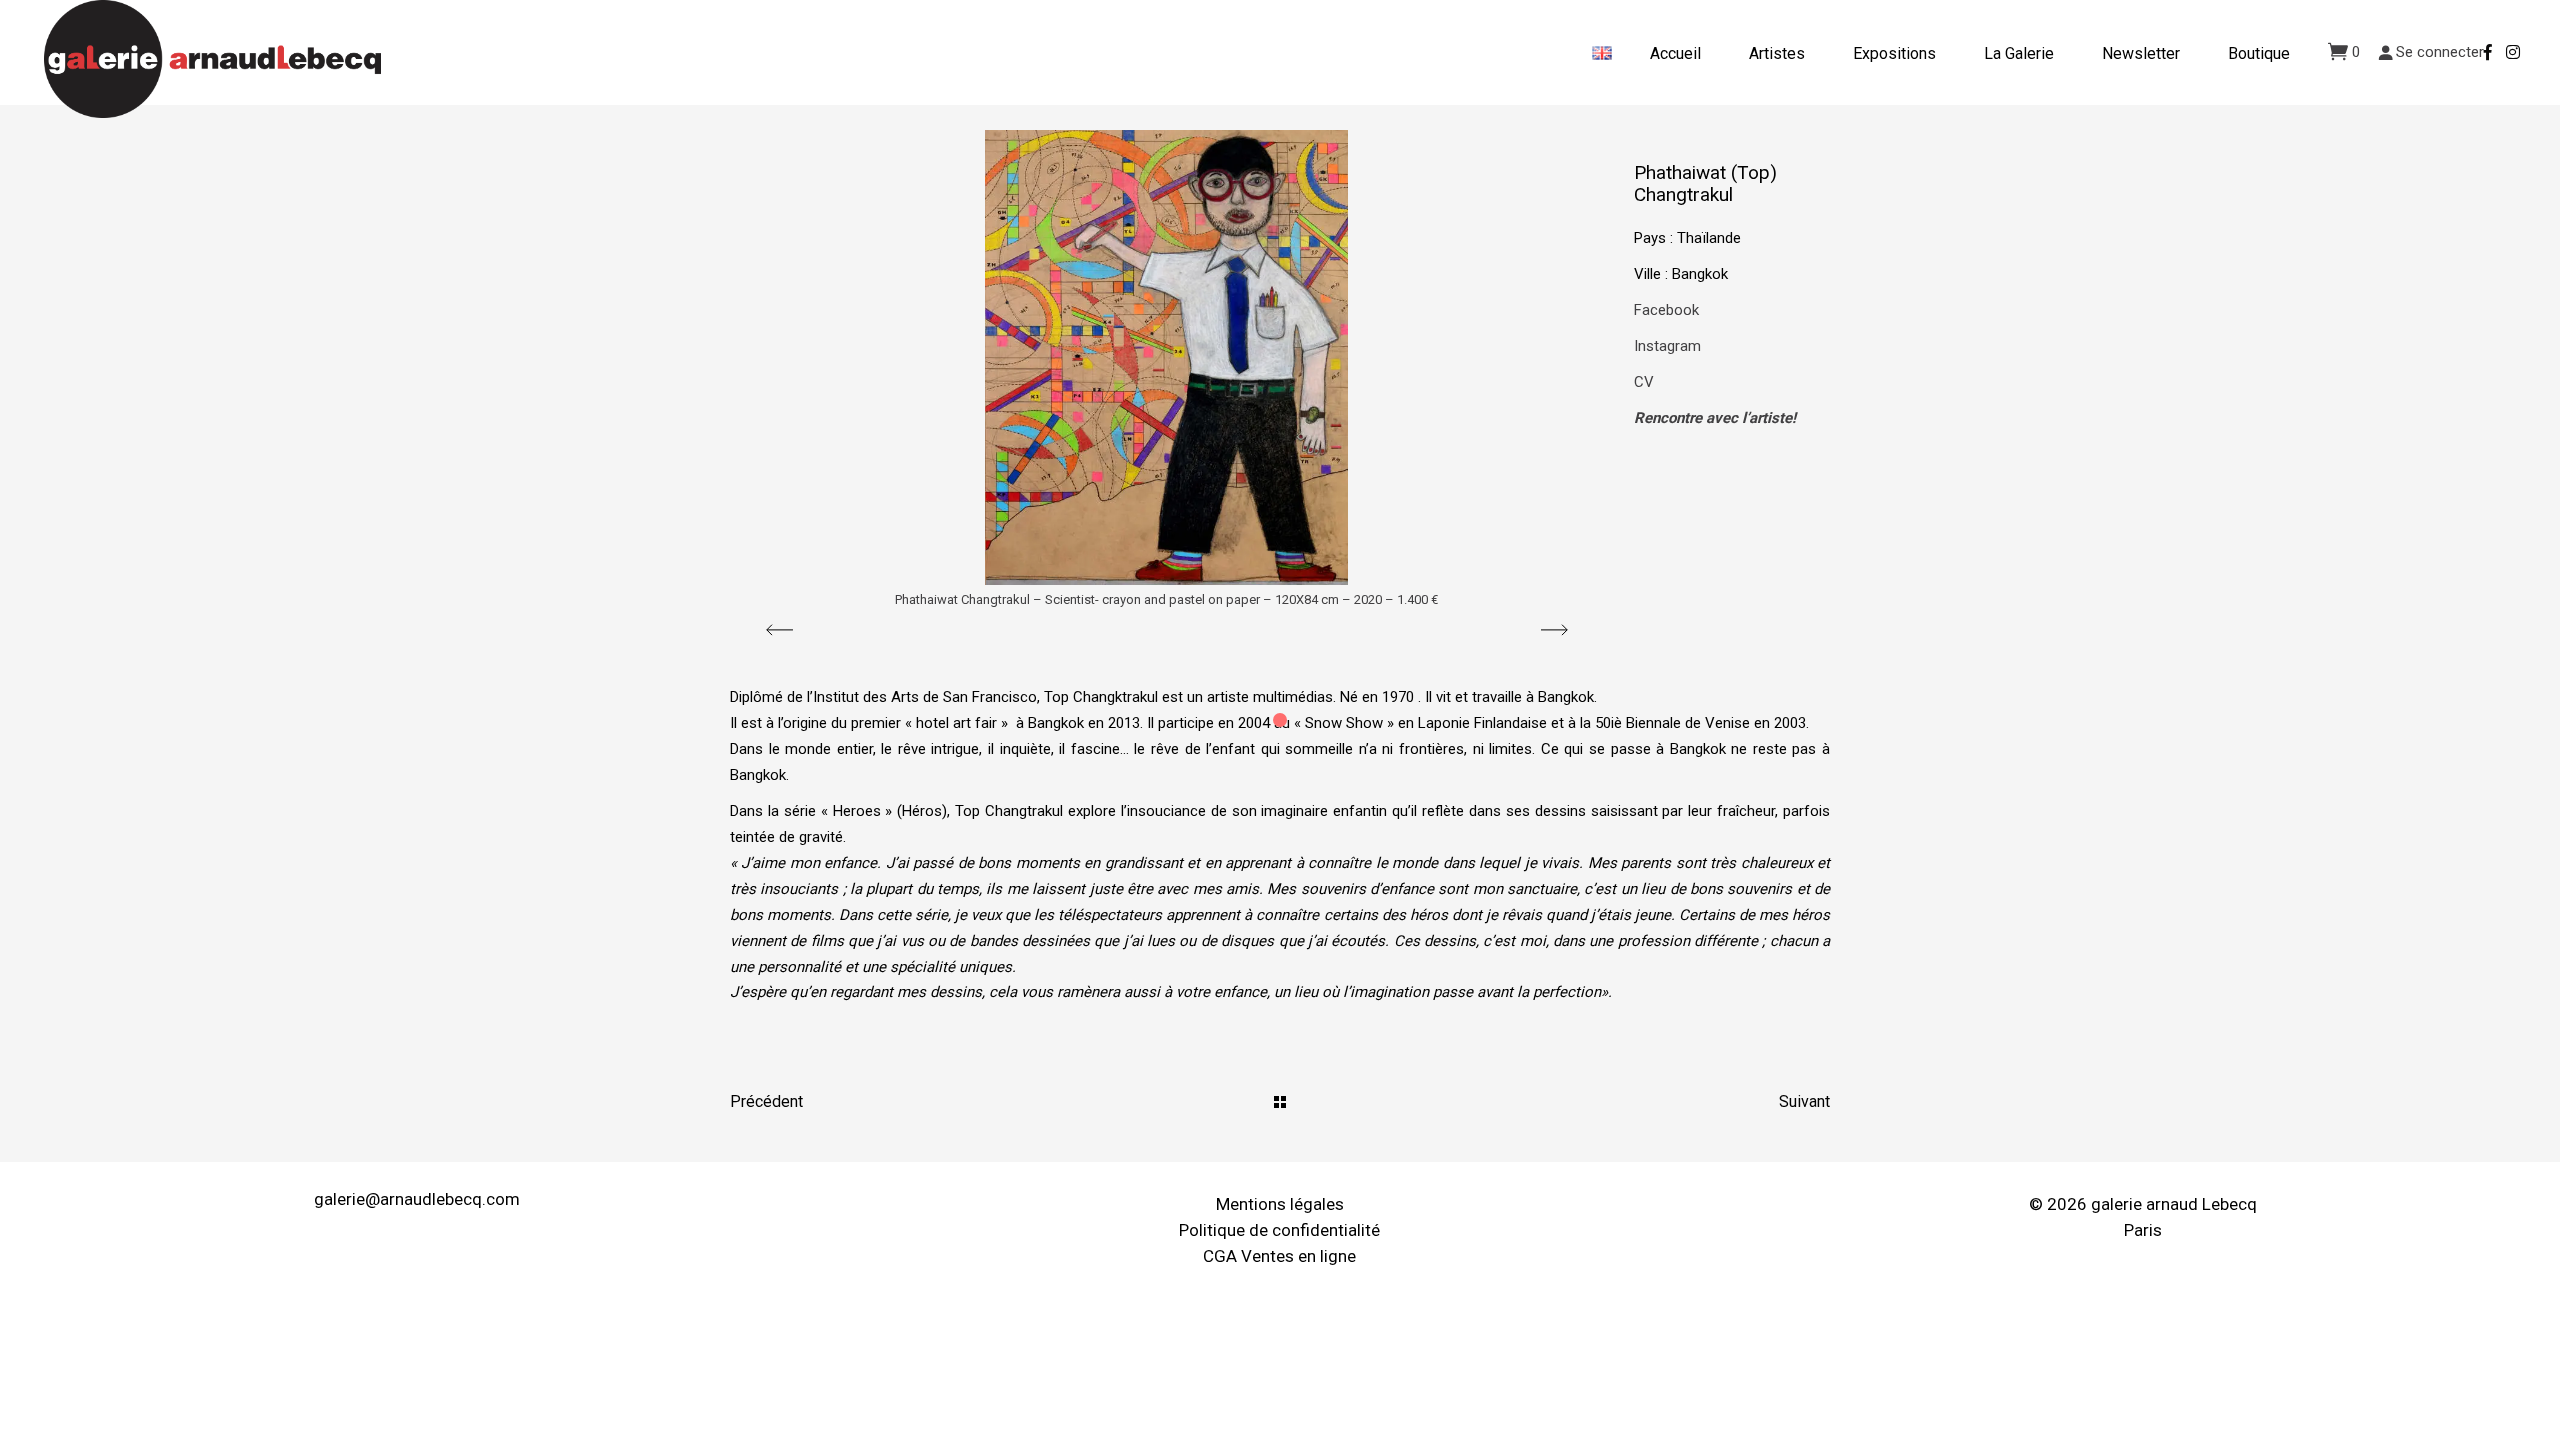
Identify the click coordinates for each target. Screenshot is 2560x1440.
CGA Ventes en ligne (1279, 1256)
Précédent (766, 1101)
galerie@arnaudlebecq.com (417, 1199)
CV (1644, 382)
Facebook (1666, 310)
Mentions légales (1280, 1204)
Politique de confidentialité (1279, 1230)
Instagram (1667, 346)
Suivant (1804, 1101)
